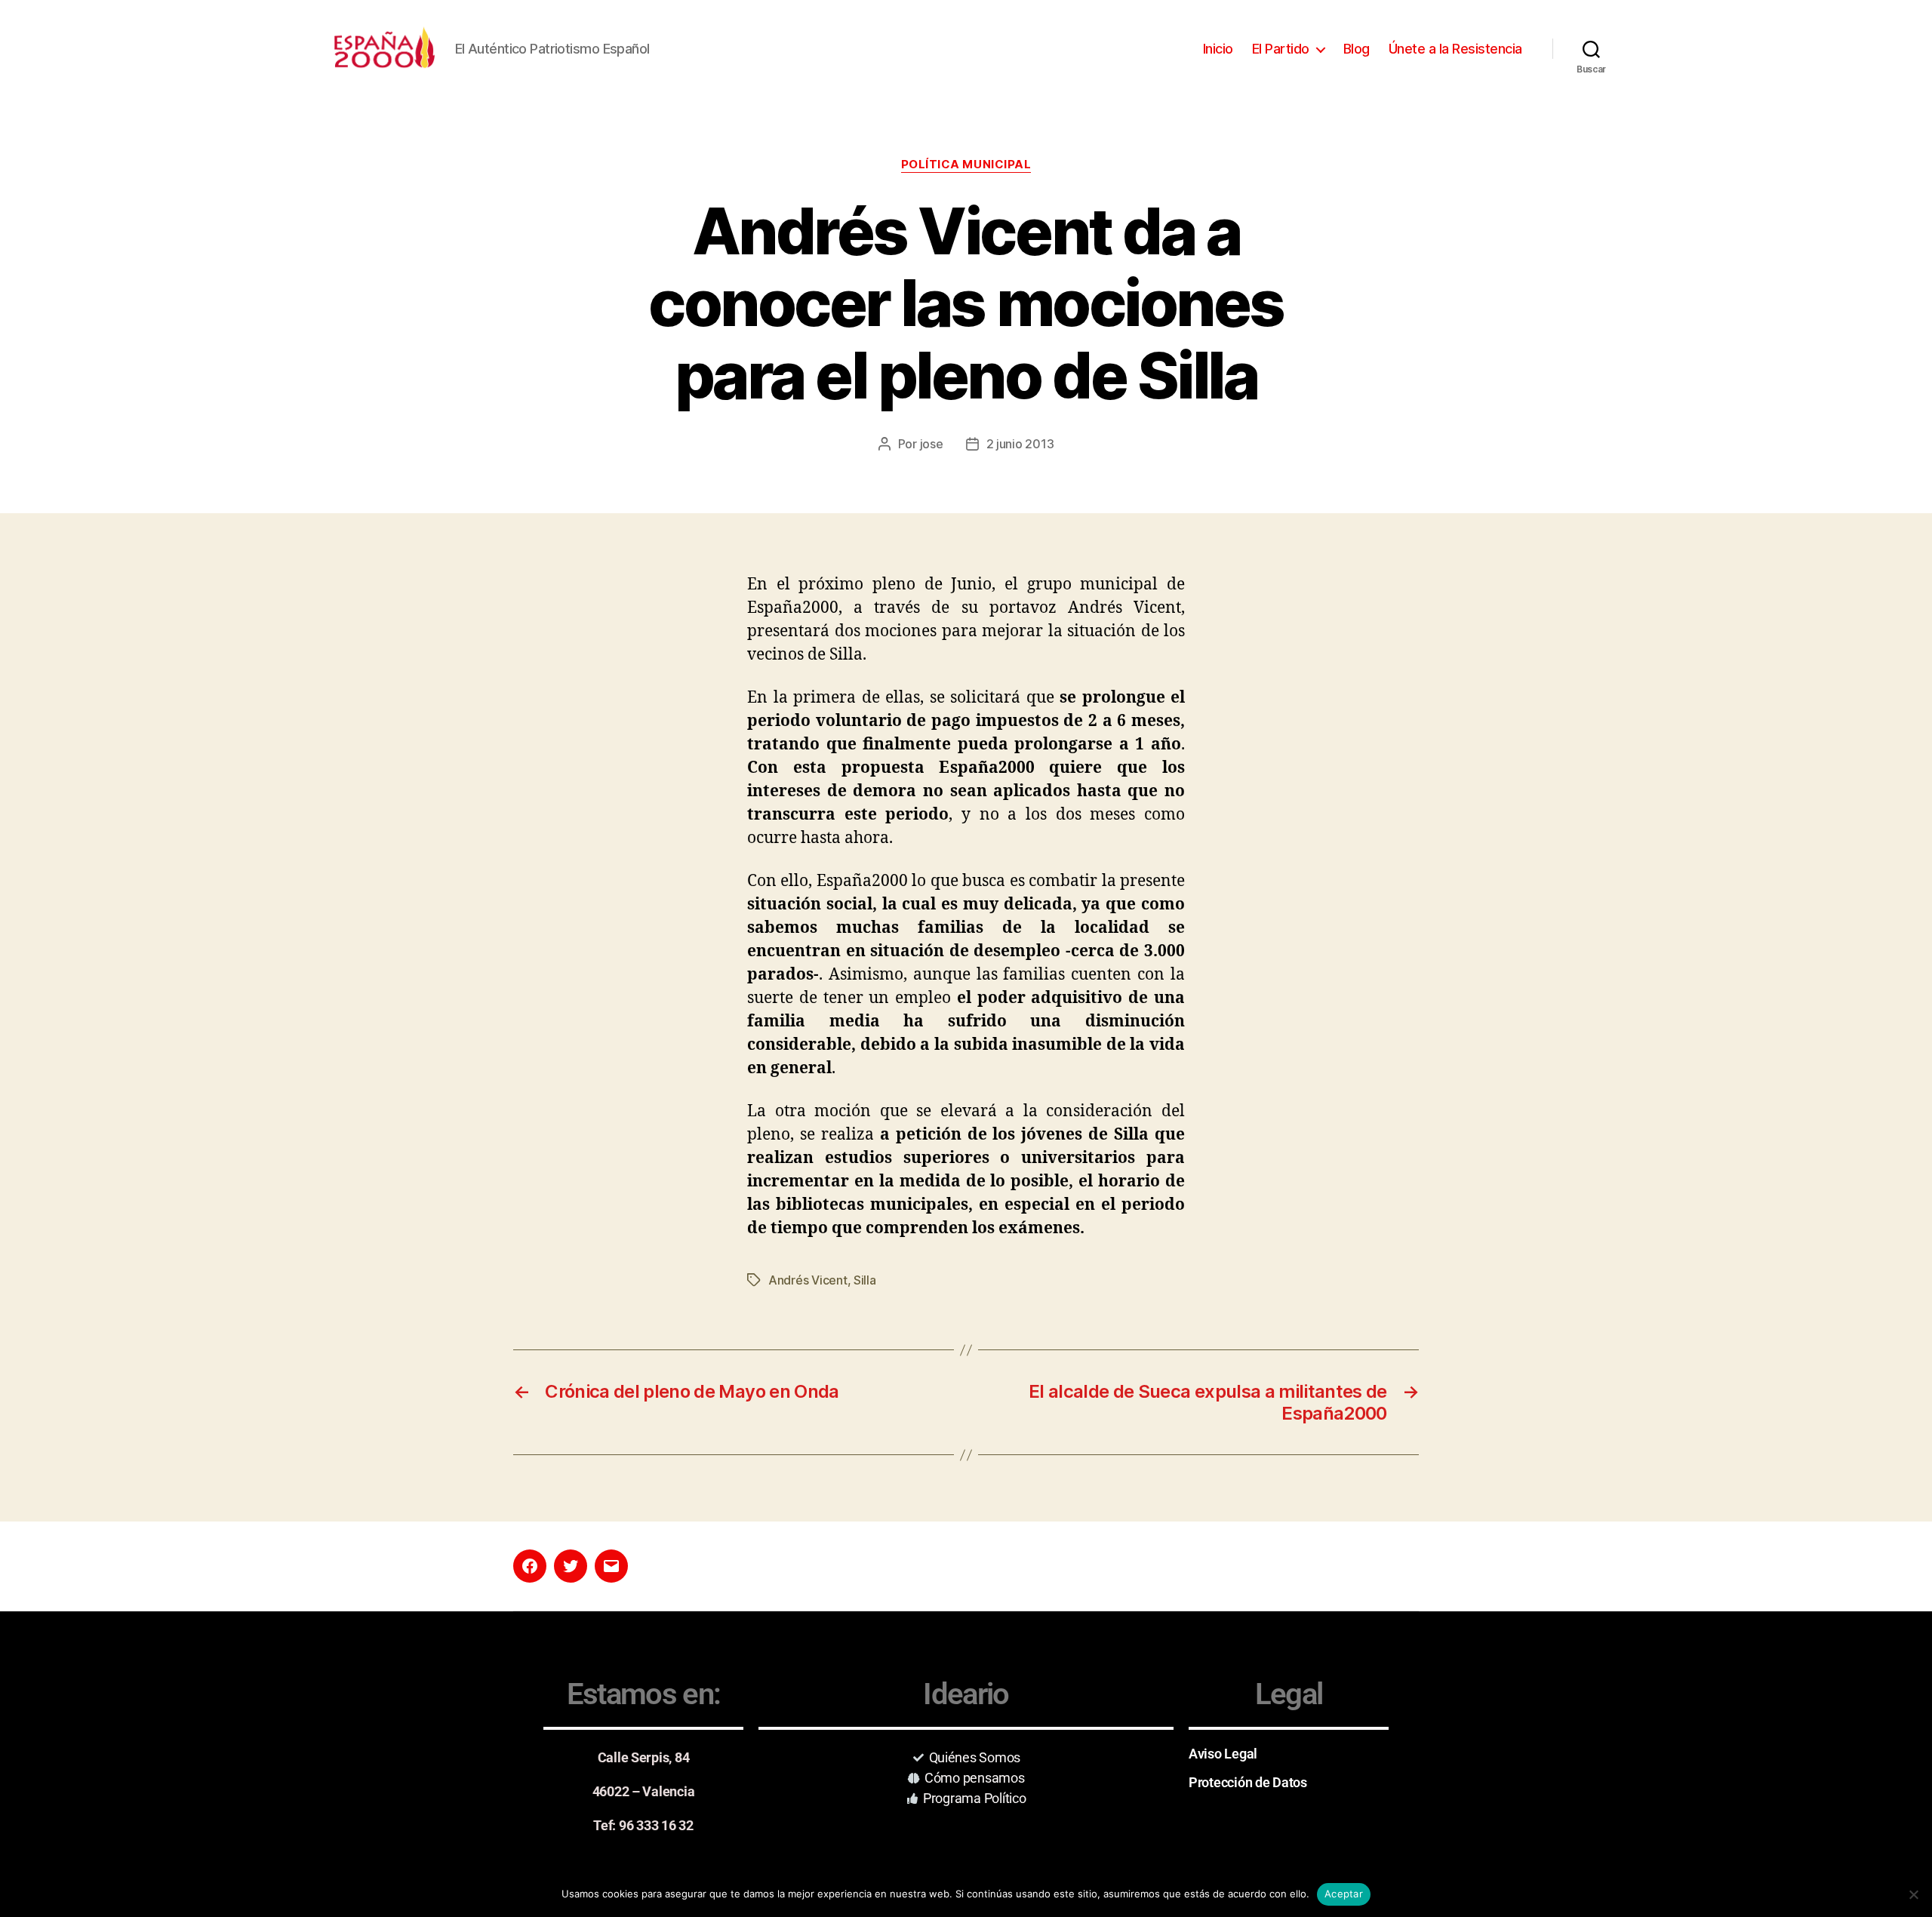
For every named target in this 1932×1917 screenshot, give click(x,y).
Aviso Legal (1223, 1754)
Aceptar (1344, 1894)
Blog (1357, 49)
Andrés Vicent (808, 1280)
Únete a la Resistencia (1455, 49)
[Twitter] (571, 1566)
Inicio (1218, 49)
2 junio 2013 (1020, 444)
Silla (865, 1280)
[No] (1913, 1894)
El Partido (1281, 49)
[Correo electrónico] (611, 1566)
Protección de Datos (1248, 1782)
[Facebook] (530, 1566)
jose (932, 444)
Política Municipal (966, 165)
